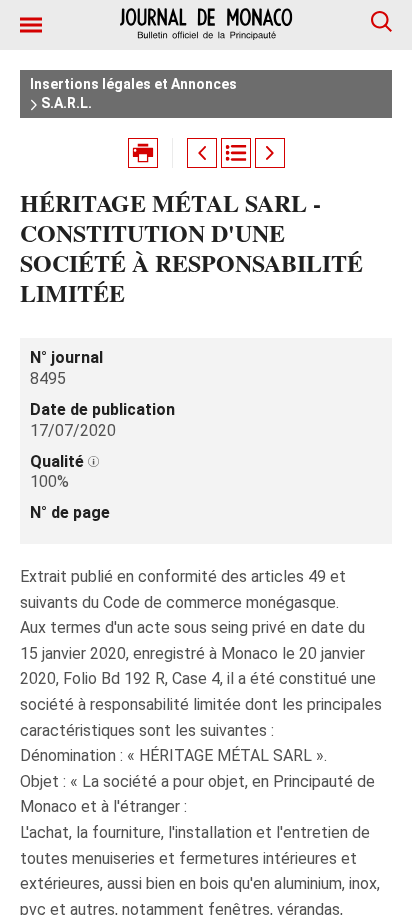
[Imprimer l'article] (143, 153)
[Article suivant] (270, 153)
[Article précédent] (202, 153)
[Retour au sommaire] (236, 153)
